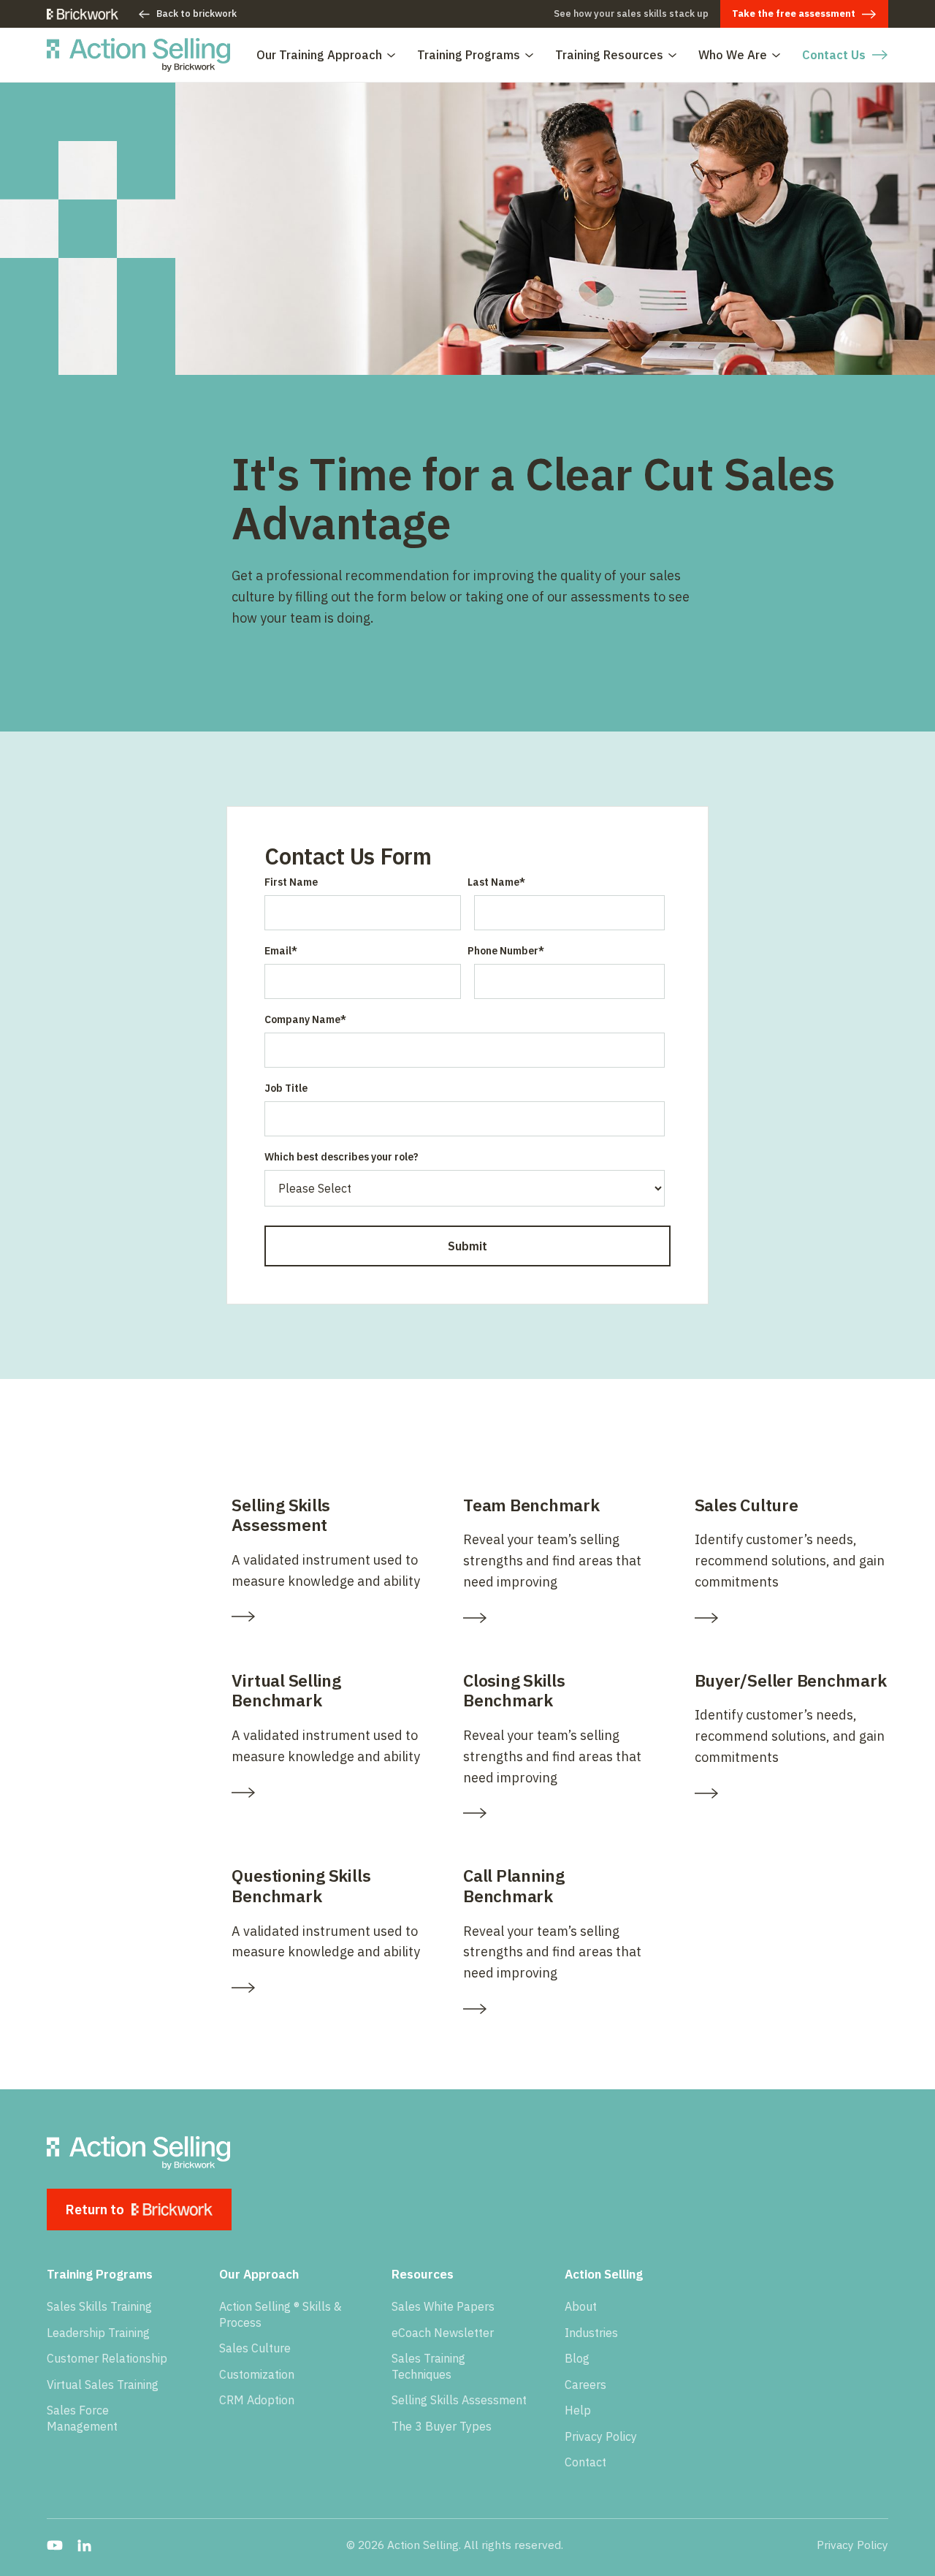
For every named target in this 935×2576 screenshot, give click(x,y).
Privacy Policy (601, 2436)
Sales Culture (255, 2348)
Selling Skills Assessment (459, 2400)
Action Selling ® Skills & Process (280, 2314)
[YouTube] (55, 2545)
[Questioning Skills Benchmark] (328, 1988)
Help (578, 2410)
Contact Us (834, 55)
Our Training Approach (319, 55)
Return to (95, 2210)
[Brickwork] (83, 14)
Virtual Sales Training (103, 2385)
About (581, 2306)
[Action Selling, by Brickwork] (138, 55)
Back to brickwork (196, 14)
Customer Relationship (107, 2358)
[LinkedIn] (84, 2545)
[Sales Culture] (791, 1618)
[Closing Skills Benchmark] (560, 1813)
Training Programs (469, 55)
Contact (585, 2462)
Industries (591, 2333)
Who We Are (733, 55)
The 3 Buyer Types (442, 2426)
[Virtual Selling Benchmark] (328, 1793)
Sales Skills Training (99, 2306)
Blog (577, 2358)
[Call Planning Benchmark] (560, 2009)
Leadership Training (98, 2333)
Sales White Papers (443, 2306)
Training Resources (609, 55)
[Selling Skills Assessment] (328, 1616)
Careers (585, 2385)
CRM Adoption (257, 2400)
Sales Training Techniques (428, 2366)
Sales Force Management (82, 2418)
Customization (257, 2374)
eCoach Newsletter (443, 2333)
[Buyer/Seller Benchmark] (791, 1793)
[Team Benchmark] (560, 1618)
